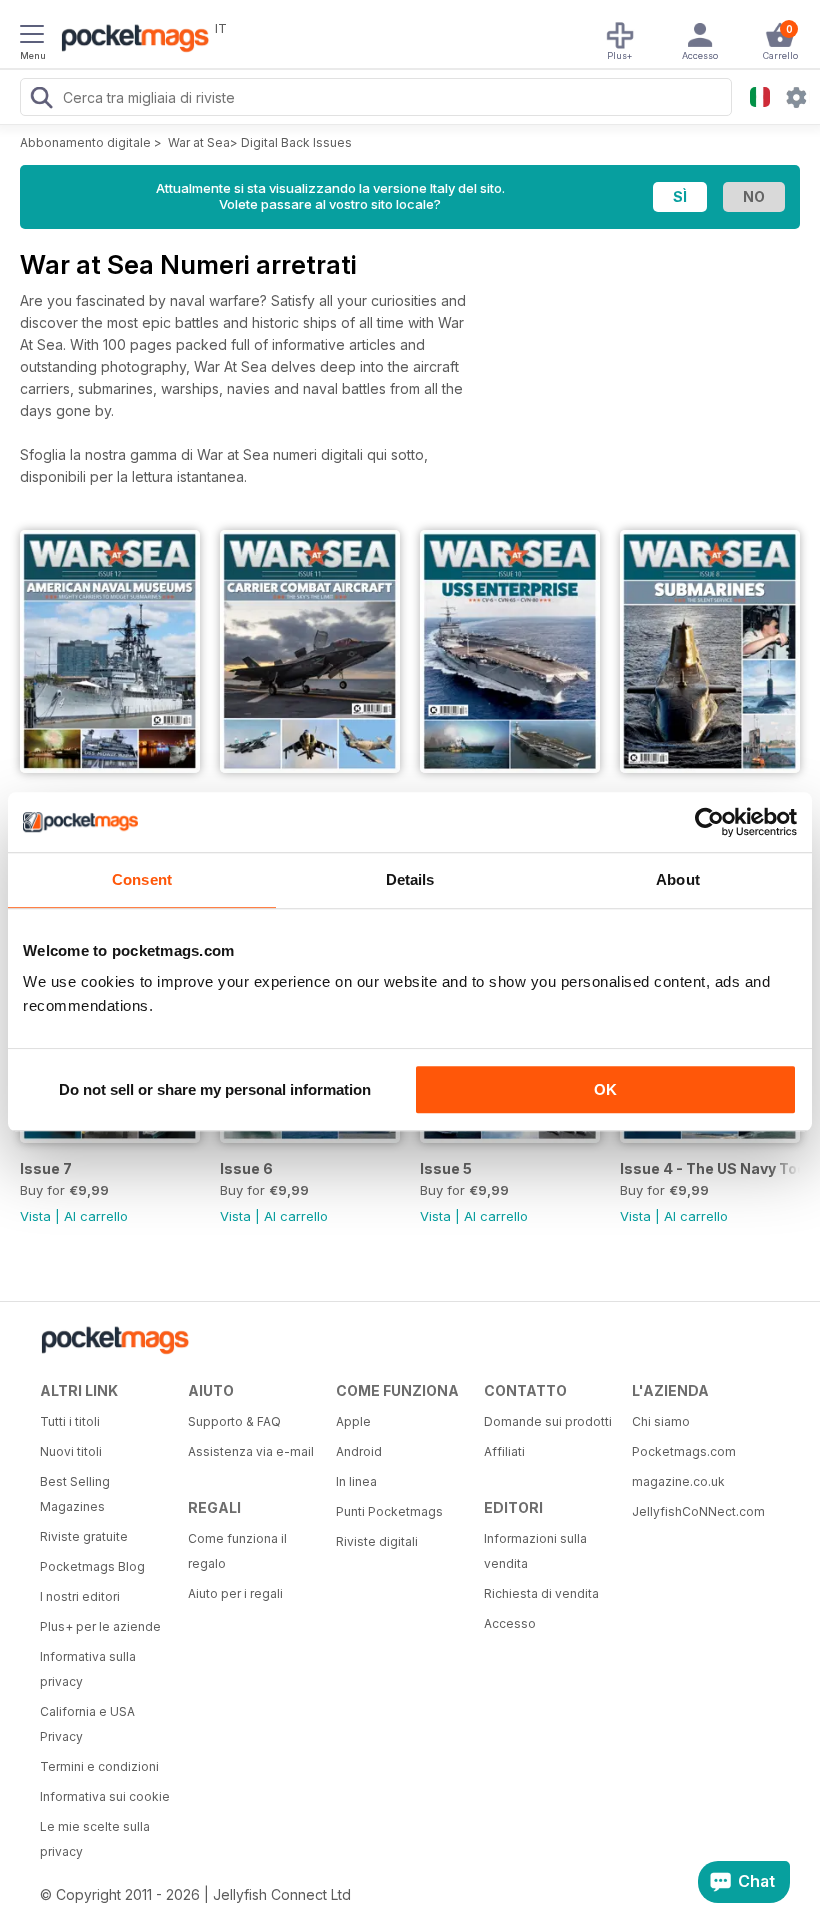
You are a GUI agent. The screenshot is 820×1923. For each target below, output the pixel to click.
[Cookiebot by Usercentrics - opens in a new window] (709, 822)
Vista (35, 1216)
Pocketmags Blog (92, 1566)
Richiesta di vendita (541, 1593)
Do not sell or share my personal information (215, 1089)
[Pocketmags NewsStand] (130, 40)
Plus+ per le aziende (100, 1626)
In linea (356, 1481)
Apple (353, 1421)
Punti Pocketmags (389, 1511)
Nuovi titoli (71, 1451)
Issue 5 (446, 1168)
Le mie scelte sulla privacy (95, 1839)
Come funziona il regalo (237, 1551)
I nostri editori (80, 1596)
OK (605, 1089)
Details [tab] (410, 879)
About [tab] (678, 879)
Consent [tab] (142, 879)
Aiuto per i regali (235, 1593)
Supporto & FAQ (234, 1421)
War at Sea (199, 142)
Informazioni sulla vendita (535, 1551)
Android (359, 1451)
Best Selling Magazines (75, 1494)
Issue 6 (246, 1168)
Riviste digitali (377, 1541)
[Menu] (32, 37)
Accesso (510, 1623)
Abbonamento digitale (85, 142)
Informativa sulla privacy (88, 1669)
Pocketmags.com (684, 1451)
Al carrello (96, 1216)
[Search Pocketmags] (41, 100)
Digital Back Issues (296, 142)
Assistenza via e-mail (251, 1451)
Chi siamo (661, 1421)
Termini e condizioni (99, 1766)
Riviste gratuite (84, 1536)
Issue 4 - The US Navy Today (710, 1168)
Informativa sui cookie (105, 1796)
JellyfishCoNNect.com (698, 1511)
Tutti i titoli (70, 1421)
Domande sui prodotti (548, 1421)
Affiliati (504, 1451)
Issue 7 (46, 1168)
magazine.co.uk (678, 1481)
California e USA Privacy (87, 1724)
